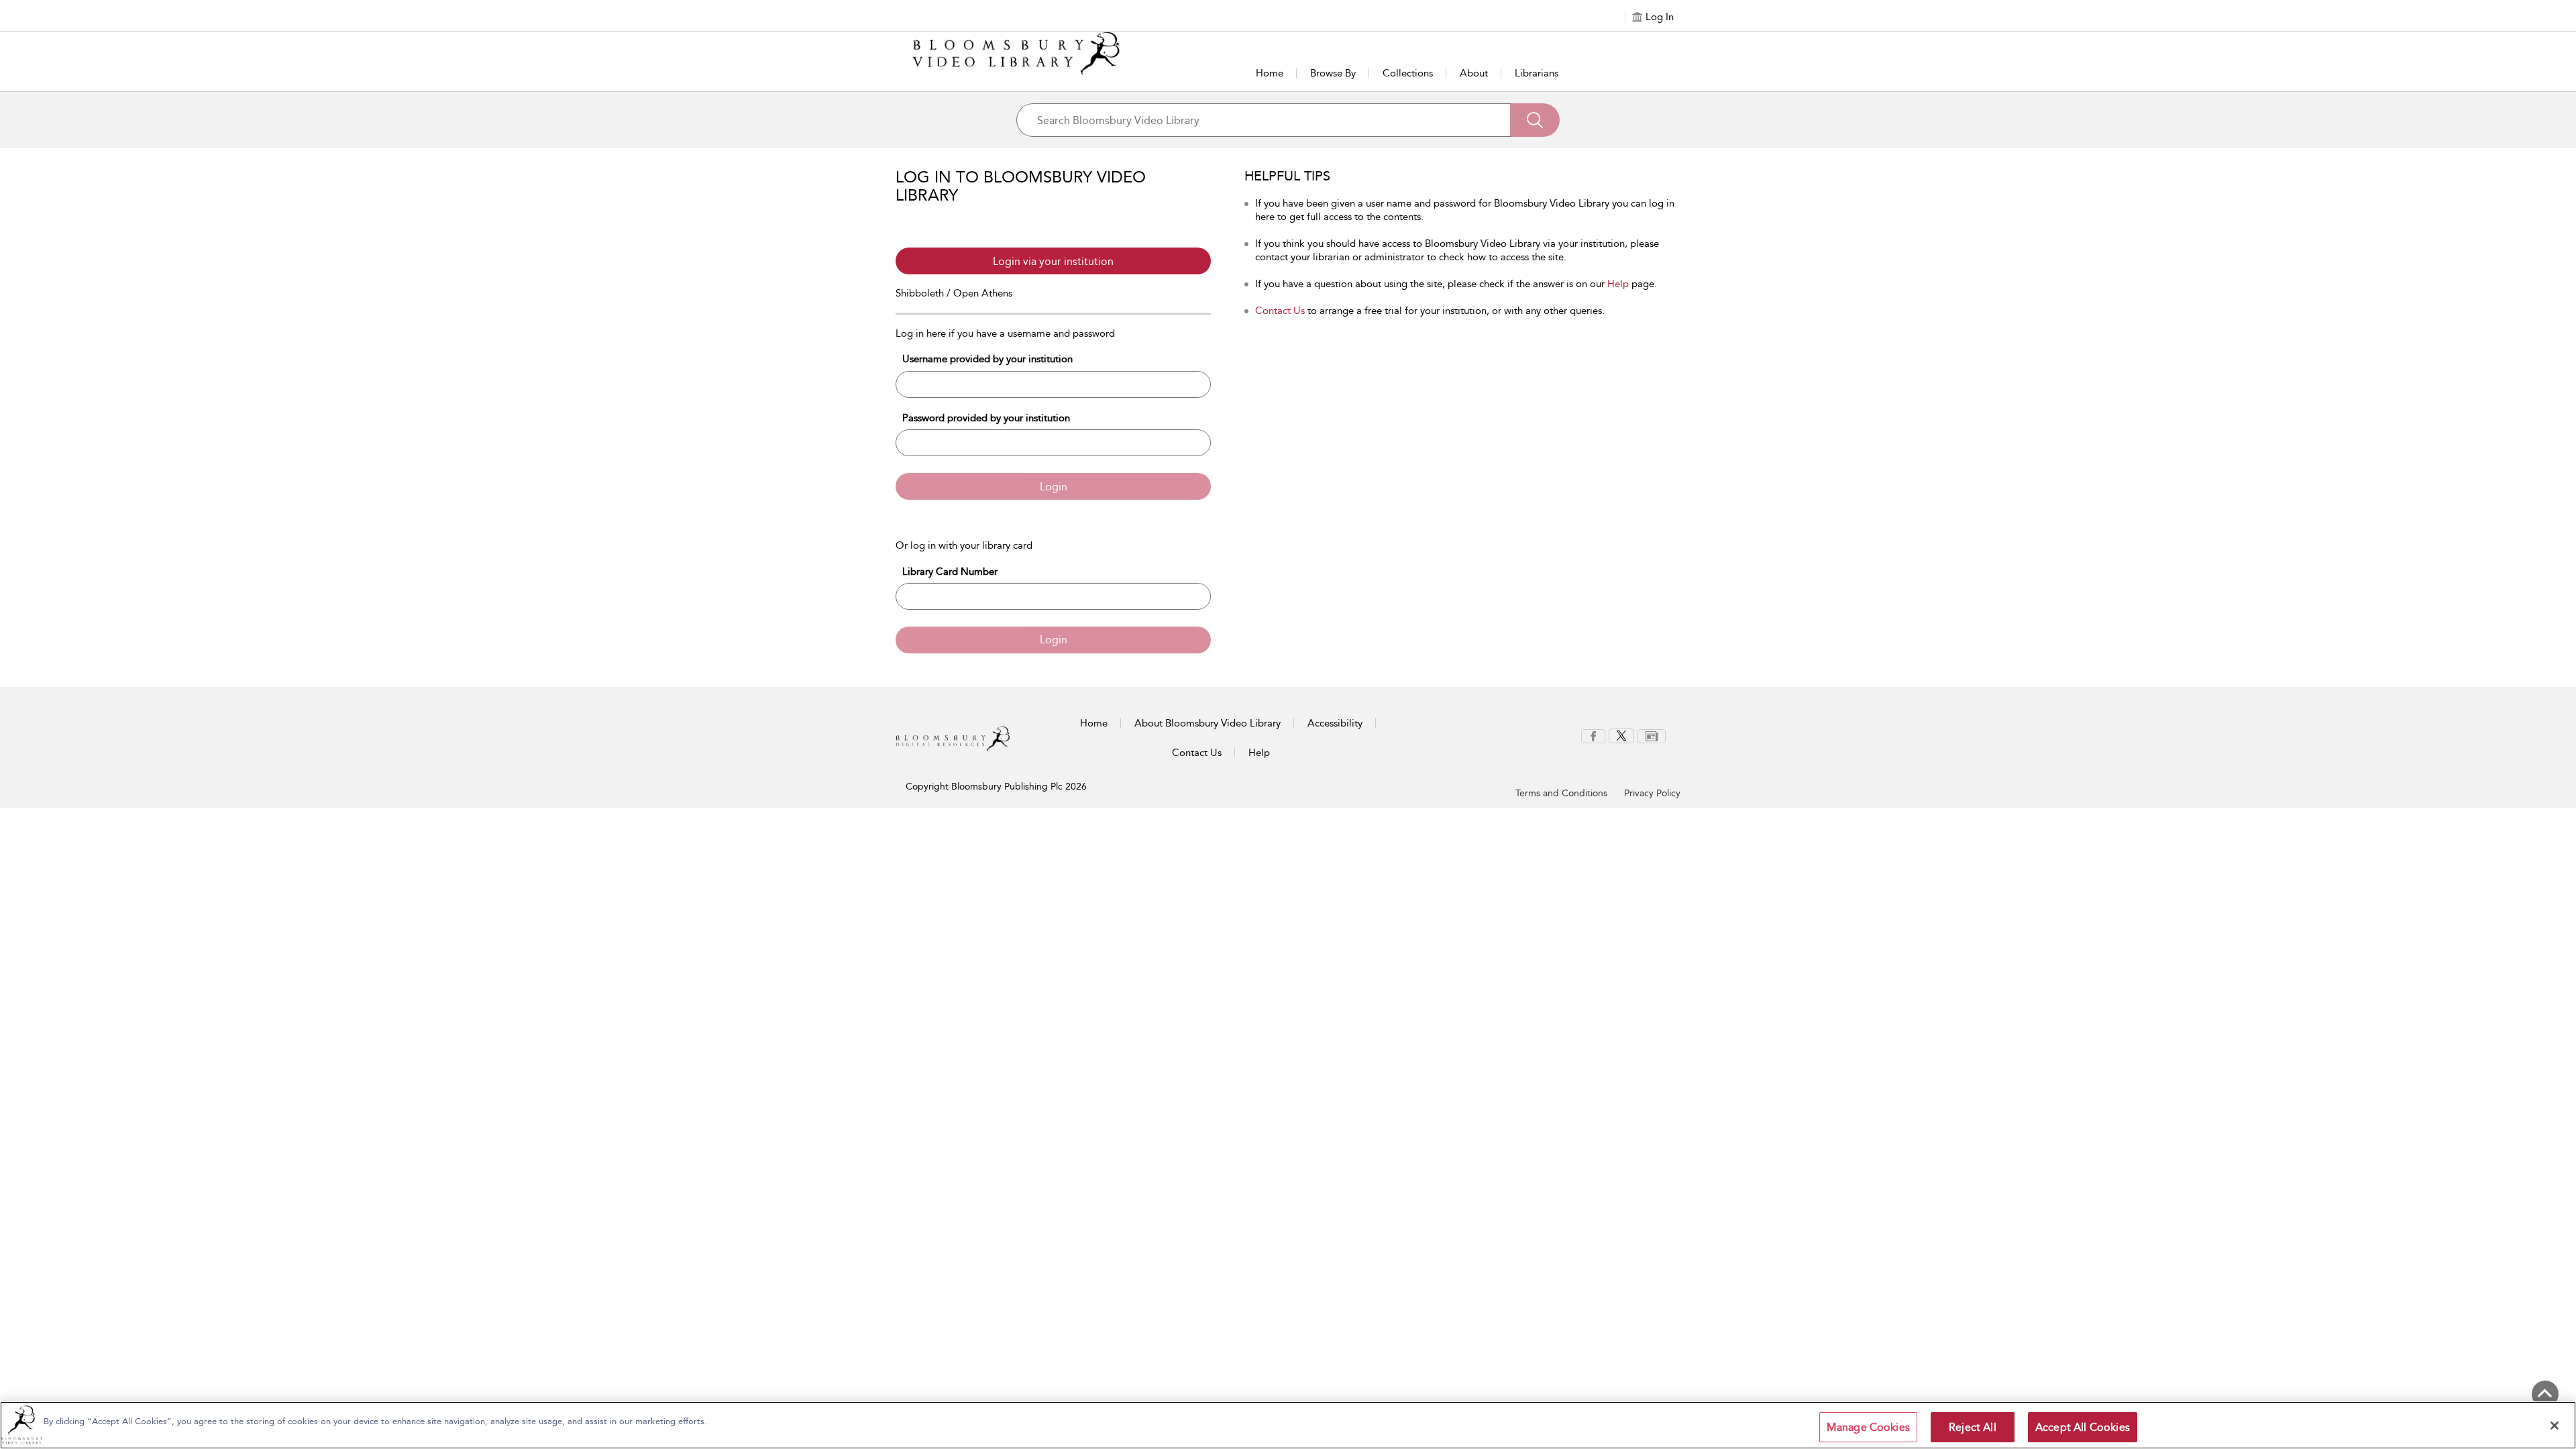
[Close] (2555, 1426)
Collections (1408, 73)
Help (1618, 284)
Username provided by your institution (987, 359)
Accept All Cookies (2083, 1427)
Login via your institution (1053, 261)
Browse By (1333, 73)
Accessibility (1335, 723)
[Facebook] (1593, 735)
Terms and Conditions (1561, 793)
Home (1270, 73)
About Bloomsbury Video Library (1207, 723)
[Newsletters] (1652, 735)
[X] (1621, 735)
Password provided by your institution (986, 418)
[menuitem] (1593, 736)
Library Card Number (950, 572)
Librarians (1537, 73)
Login (1054, 487)
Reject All (1973, 1427)
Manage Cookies (1868, 1427)
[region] (1288, 1425)
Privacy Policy (1652, 793)
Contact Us (1280, 311)
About (1474, 73)
